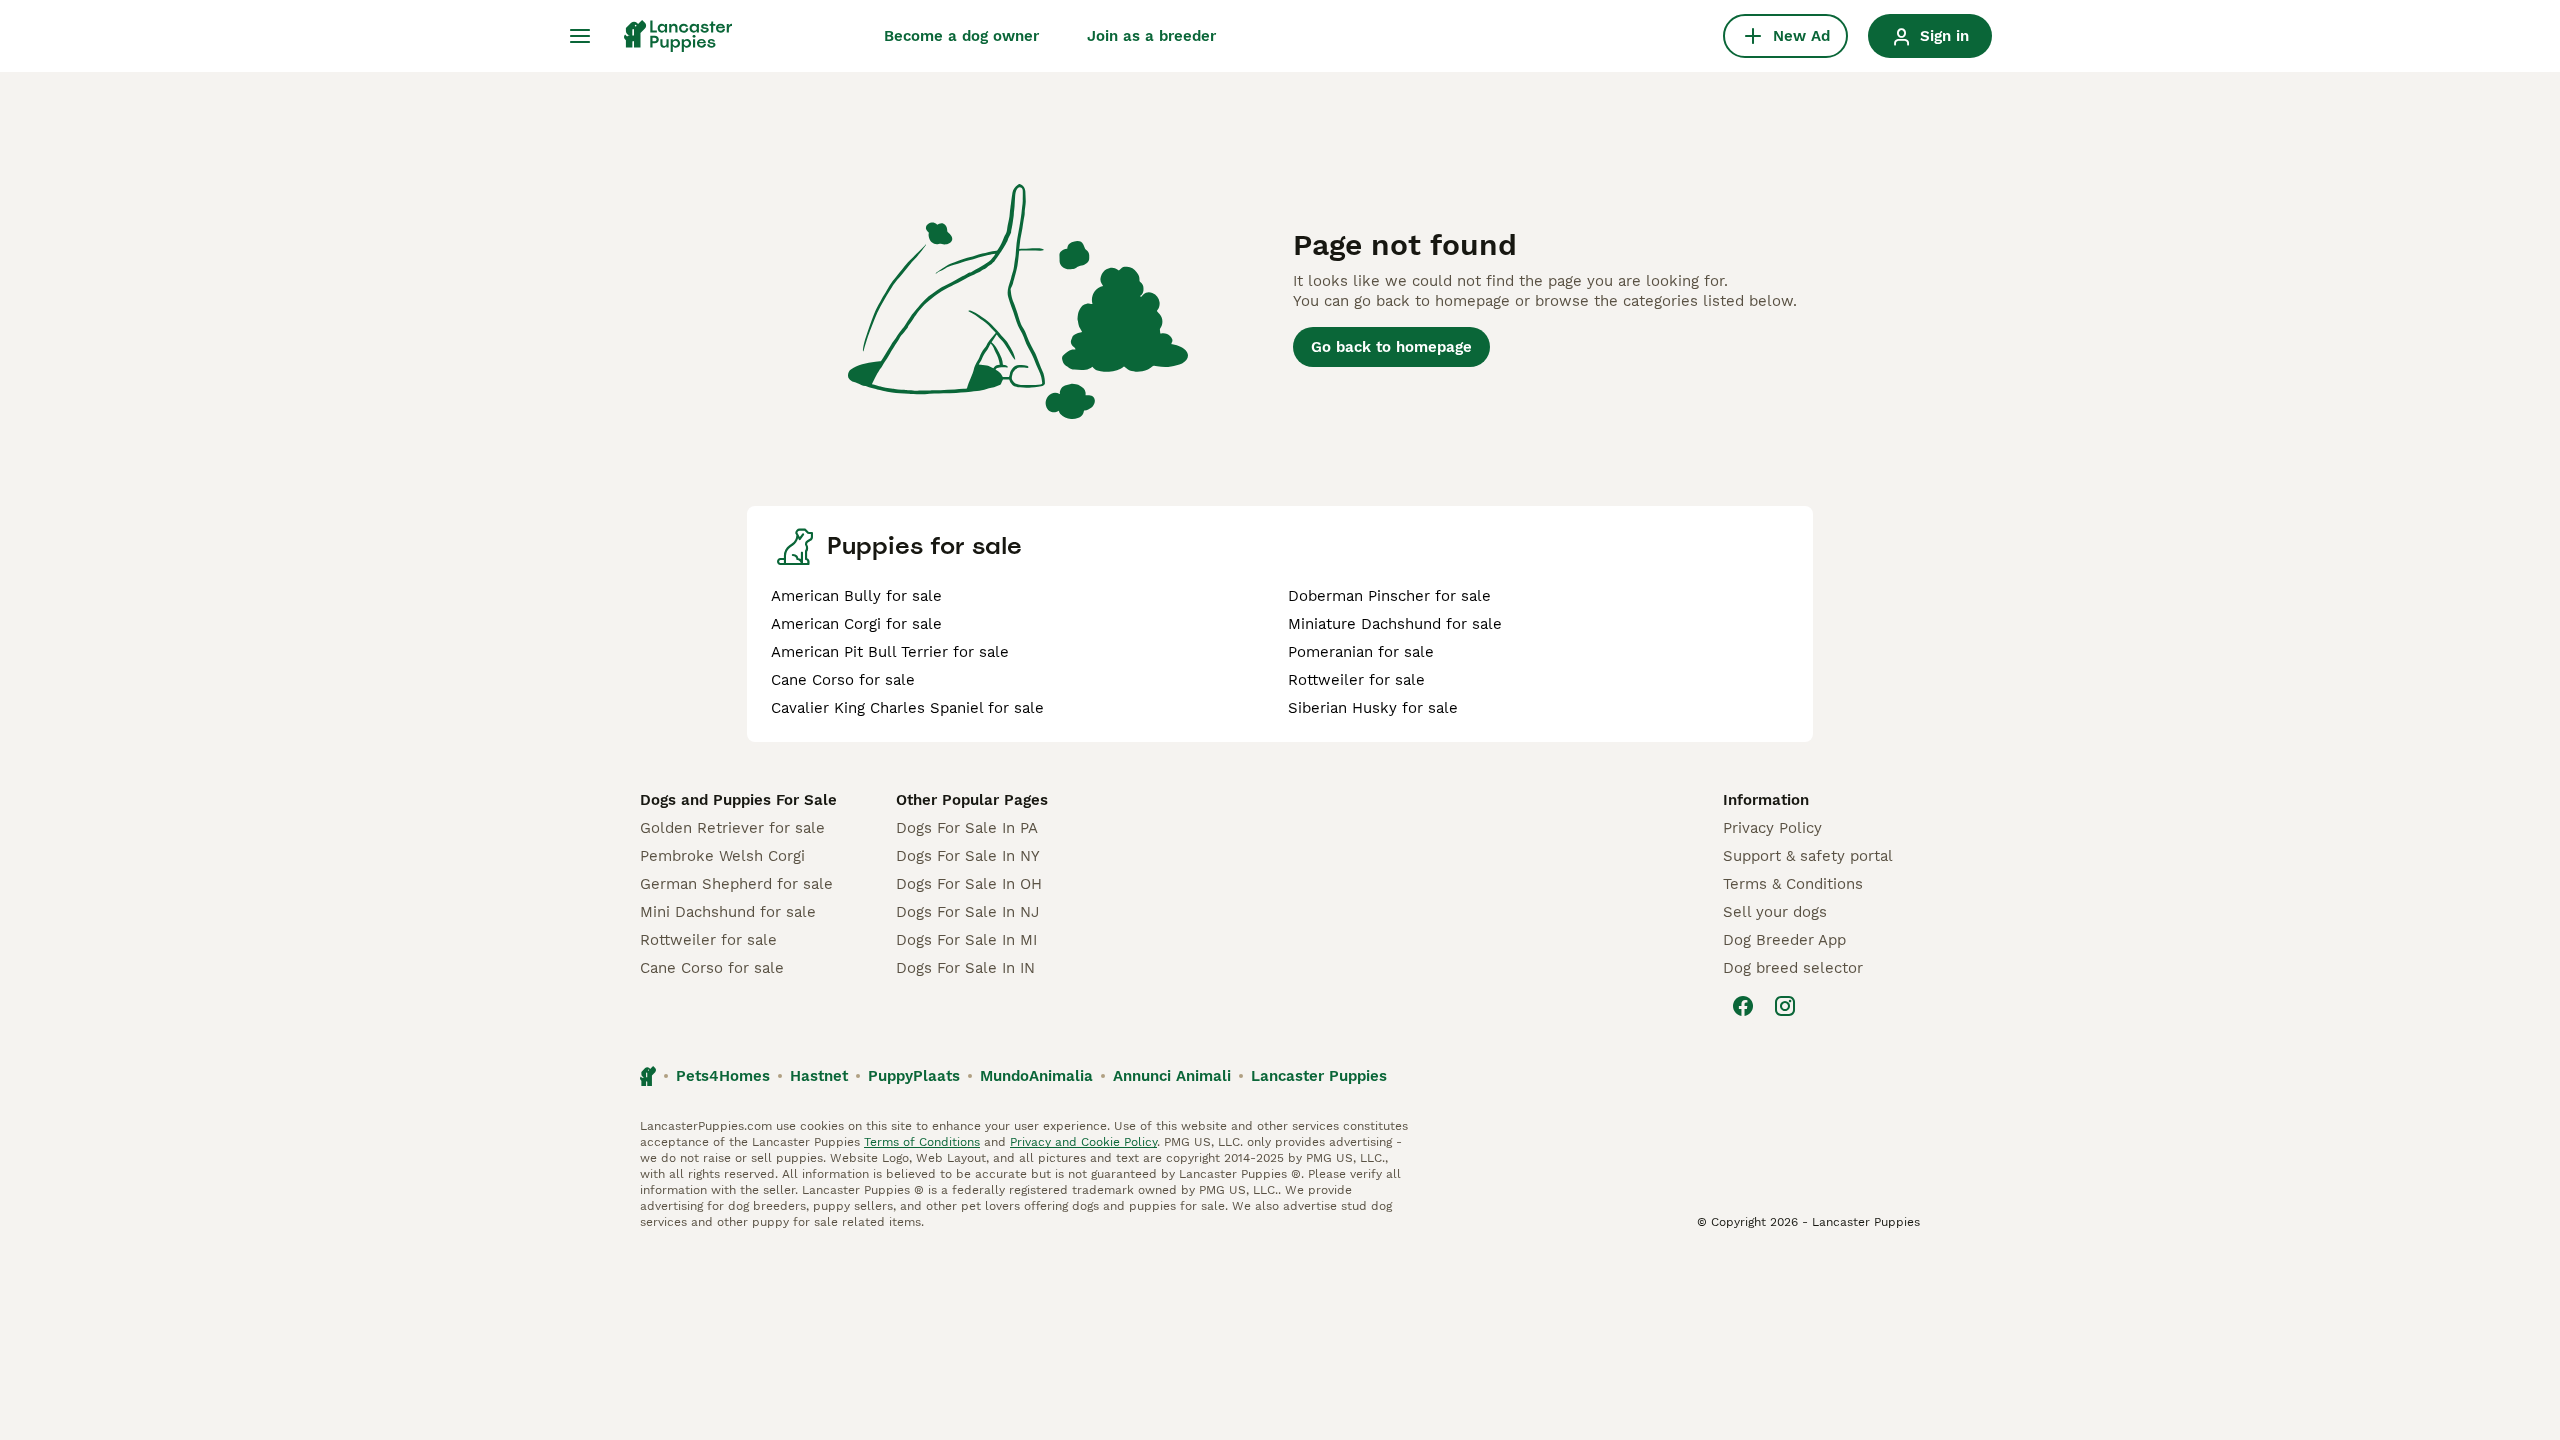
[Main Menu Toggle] (580, 36)
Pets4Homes (723, 1076)
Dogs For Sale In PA (967, 828)
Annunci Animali (1172, 1076)
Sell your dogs (1775, 912)
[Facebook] (1743, 1006)
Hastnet (819, 1076)
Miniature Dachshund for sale (1395, 624)
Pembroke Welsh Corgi (722, 856)
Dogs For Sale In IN (965, 968)
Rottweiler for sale (1356, 680)
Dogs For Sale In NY (968, 856)
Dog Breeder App (1784, 940)
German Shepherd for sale (736, 884)
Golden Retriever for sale (732, 828)
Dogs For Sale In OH (969, 884)
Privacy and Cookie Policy (1083, 1142)
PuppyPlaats (914, 1076)
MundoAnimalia (1036, 1076)
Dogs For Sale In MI (966, 940)
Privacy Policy (1772, 828)
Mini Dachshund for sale (728, 912)
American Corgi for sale (856, 624)
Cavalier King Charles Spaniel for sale (907, 708)
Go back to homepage (1391, 347)
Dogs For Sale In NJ (967, 912)
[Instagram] (1785, 1006)
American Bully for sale (856, 596)
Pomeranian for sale (1361, 652)
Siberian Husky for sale (1373, 708)
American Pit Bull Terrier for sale (890, 652)
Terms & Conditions (1793, 884)
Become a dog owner (961, 36)
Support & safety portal (1808, 856)
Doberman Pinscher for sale (1389, 596)
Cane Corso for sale (843, 680)
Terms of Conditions (922, 1142)
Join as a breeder (1151, 36)
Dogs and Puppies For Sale (738, 800)
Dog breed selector (1793, 968)
